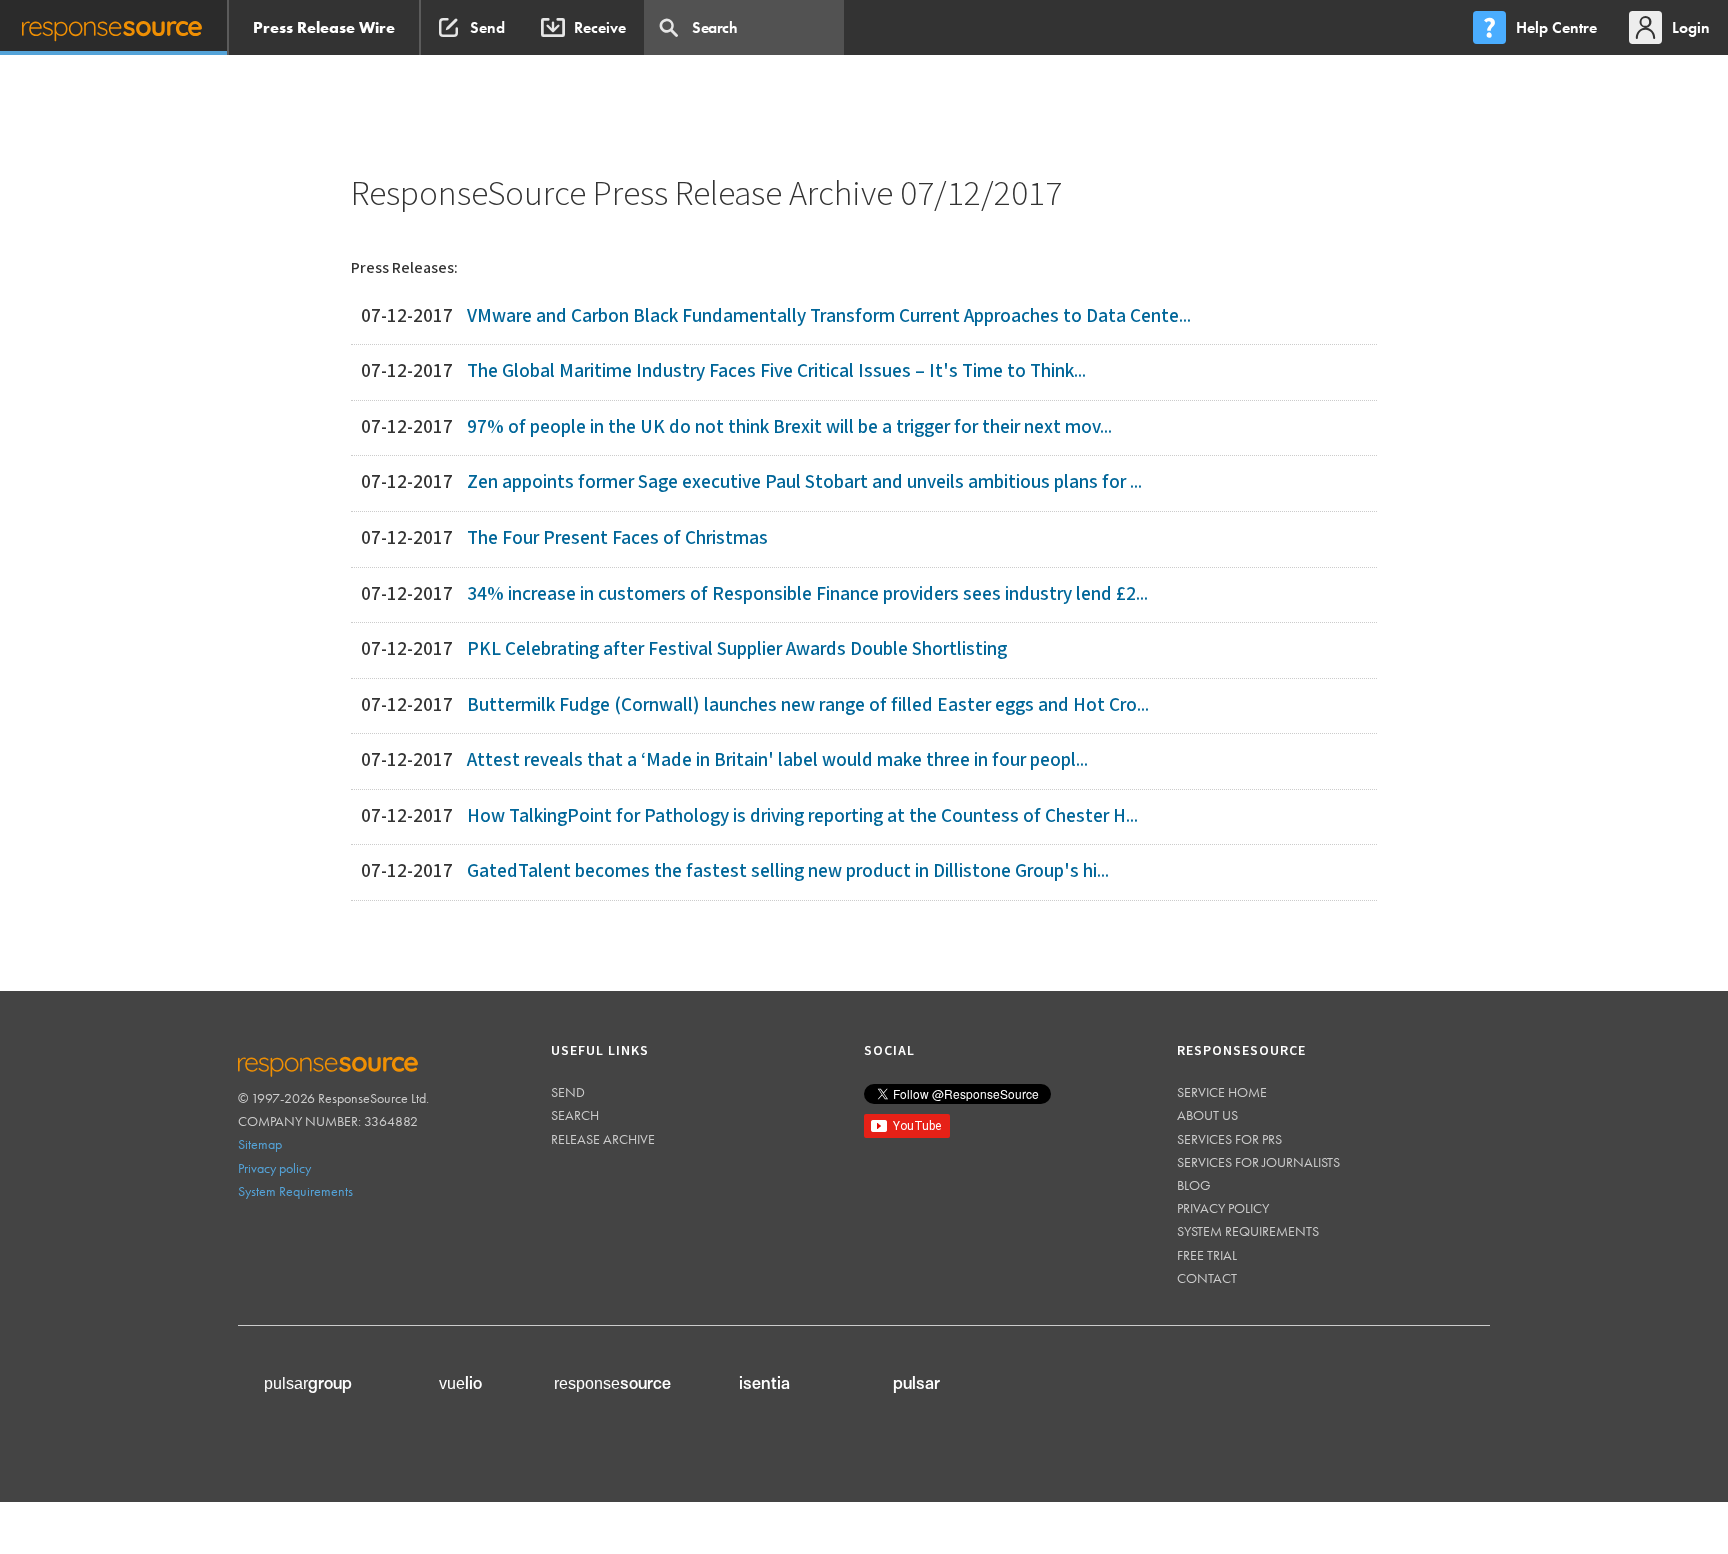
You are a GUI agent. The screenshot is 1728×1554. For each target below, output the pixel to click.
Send (568, 1092)
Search (575, 1115)
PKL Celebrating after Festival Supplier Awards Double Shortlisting (737, 649)
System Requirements (295, 1191)
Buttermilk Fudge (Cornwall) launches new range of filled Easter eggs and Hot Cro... (808, 705)
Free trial (1207, 1255)
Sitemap (260, 1144)
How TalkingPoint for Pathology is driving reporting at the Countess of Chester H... (802, 816)
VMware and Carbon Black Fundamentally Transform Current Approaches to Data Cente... (829, 316)
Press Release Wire (324, 27)
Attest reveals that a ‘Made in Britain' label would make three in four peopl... (777, 760)
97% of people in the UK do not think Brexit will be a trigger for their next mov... (789, 427)
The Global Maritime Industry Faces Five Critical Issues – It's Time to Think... (776, 371)
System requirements (1248, 1231)
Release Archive (603, 1139)
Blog (1194, 1185)
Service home (1222, 1092)
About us (1207, 1115)
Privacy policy (274, 1168)
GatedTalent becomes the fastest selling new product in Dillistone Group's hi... (788, 871)
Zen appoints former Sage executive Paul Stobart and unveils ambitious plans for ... (804, 482)
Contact (1207, 1278)
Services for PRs (1229, 1139)
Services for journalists (1258, 1162)
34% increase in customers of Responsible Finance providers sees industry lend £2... (807, 594)
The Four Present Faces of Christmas (617, 538)
